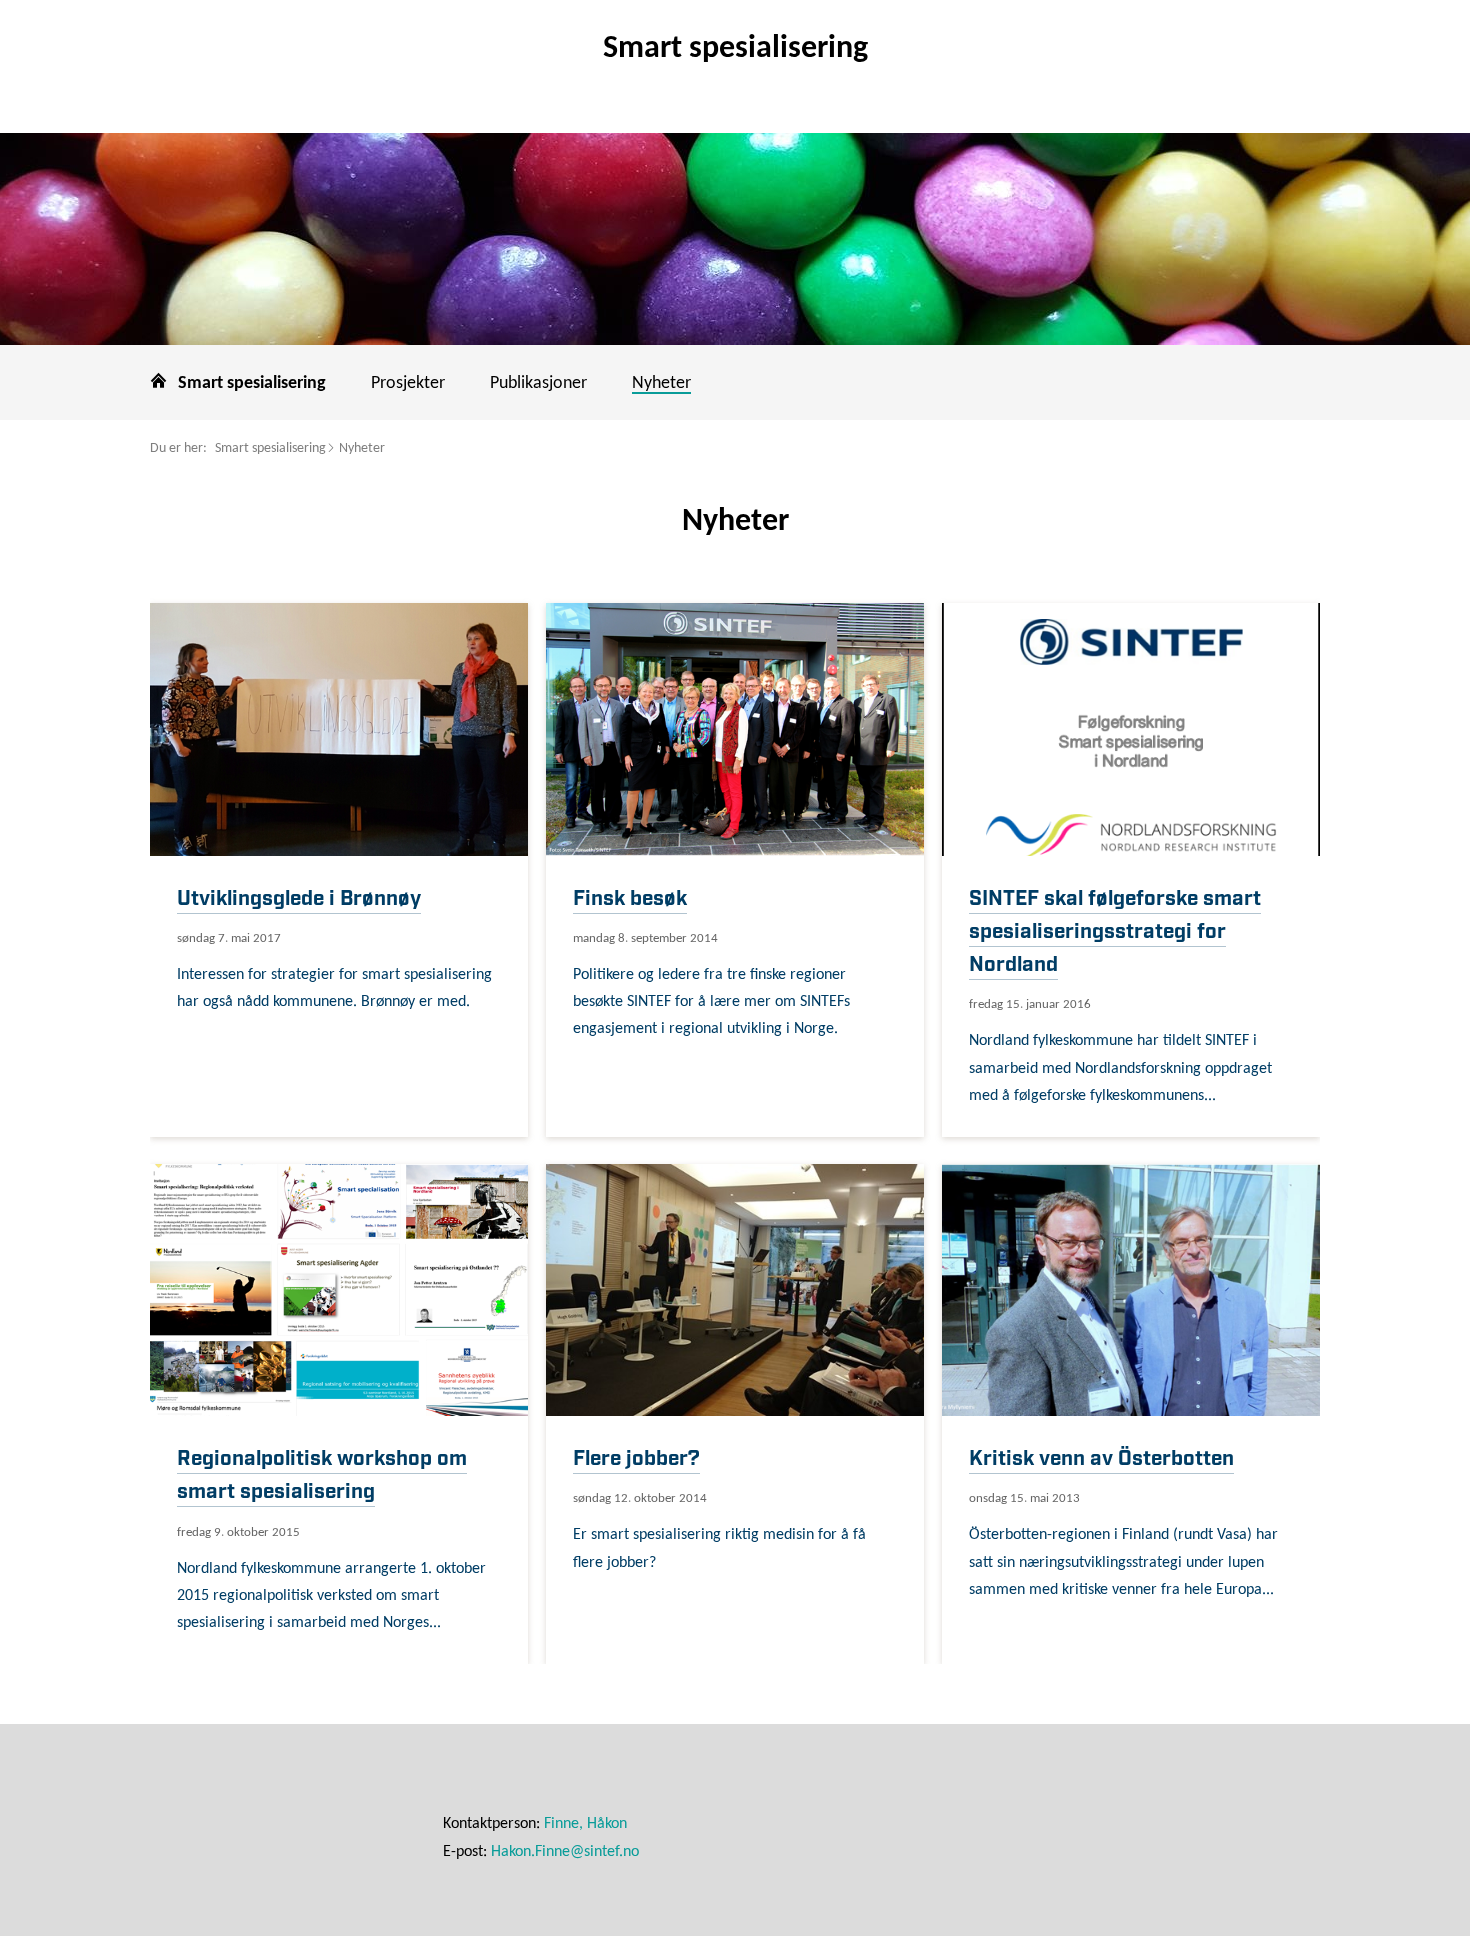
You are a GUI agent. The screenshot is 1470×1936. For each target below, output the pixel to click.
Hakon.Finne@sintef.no (565, 1852)
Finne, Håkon (585, 1824)
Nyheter (362, 448)
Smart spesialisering (270, 448)
